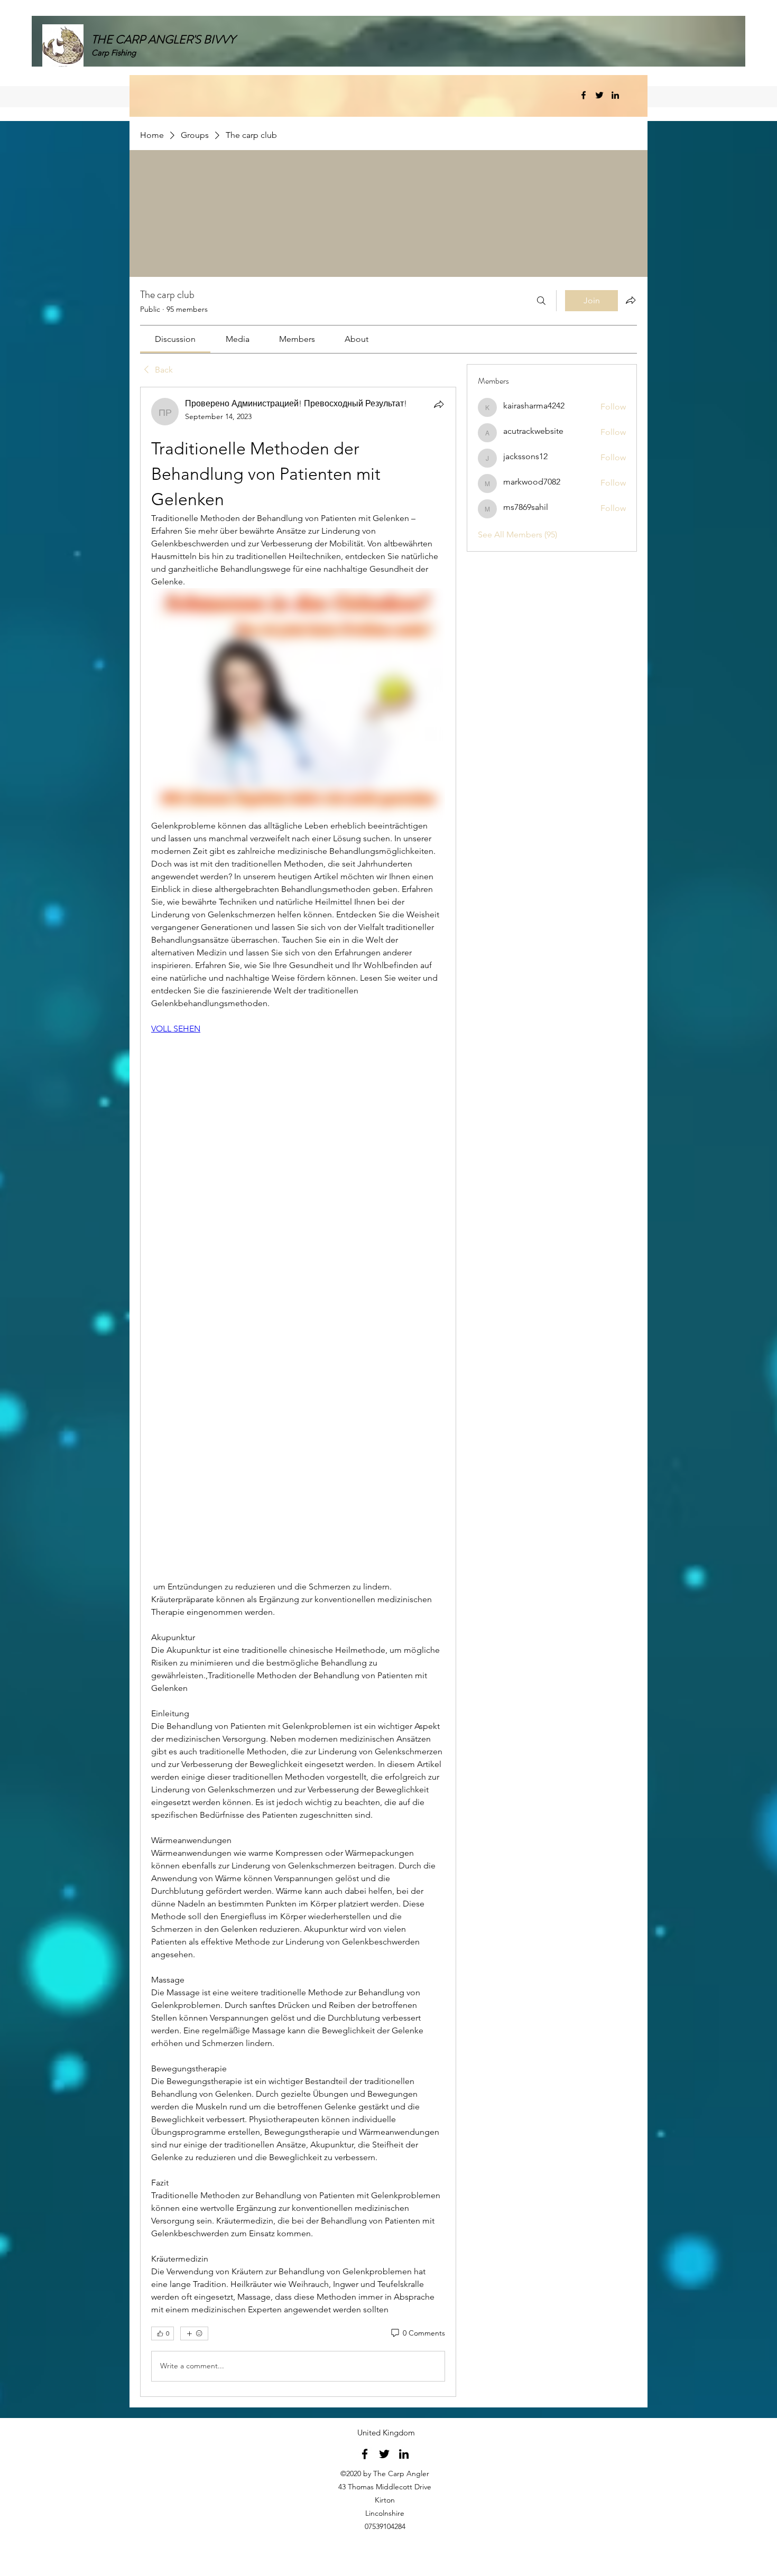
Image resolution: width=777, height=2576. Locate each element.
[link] (175, 339)
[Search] (541, 301)
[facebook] (584, 95)
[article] (298, 1392)
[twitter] (599, 95)
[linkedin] (615, 95)
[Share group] (631, 300)
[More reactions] (194, 2333)
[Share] (439, 404)
